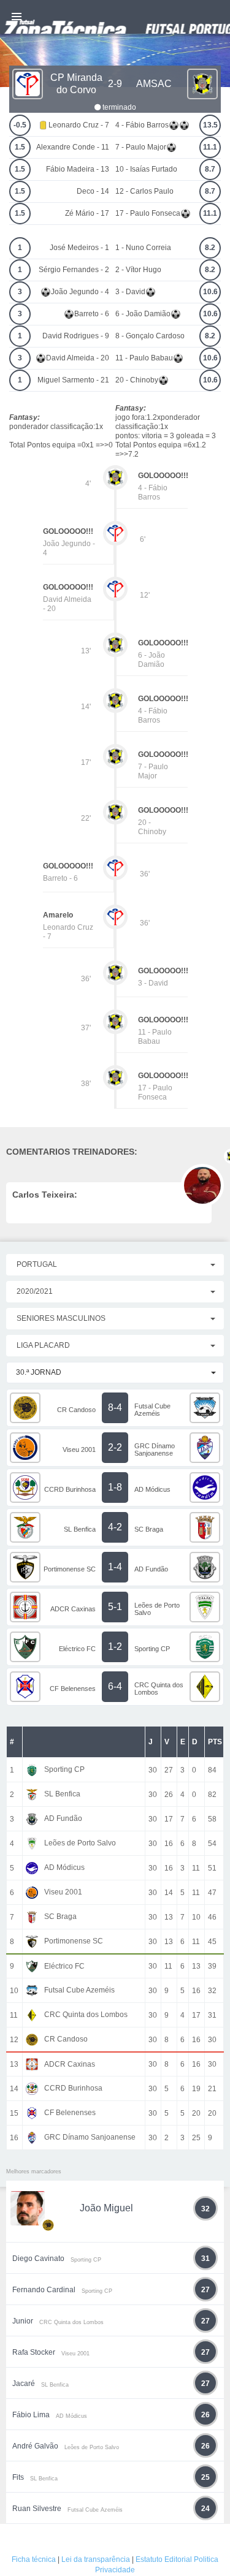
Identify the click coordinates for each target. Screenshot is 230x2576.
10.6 (210, 292)
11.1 (210, 147)
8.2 (210, 248)
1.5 (20, 147)
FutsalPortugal (115, 17)
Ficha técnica (34, 2559)
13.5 (210, 125)
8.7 (210, 169)
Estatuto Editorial (164, 2559)
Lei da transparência (96, 2559)
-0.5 (20, 125)
